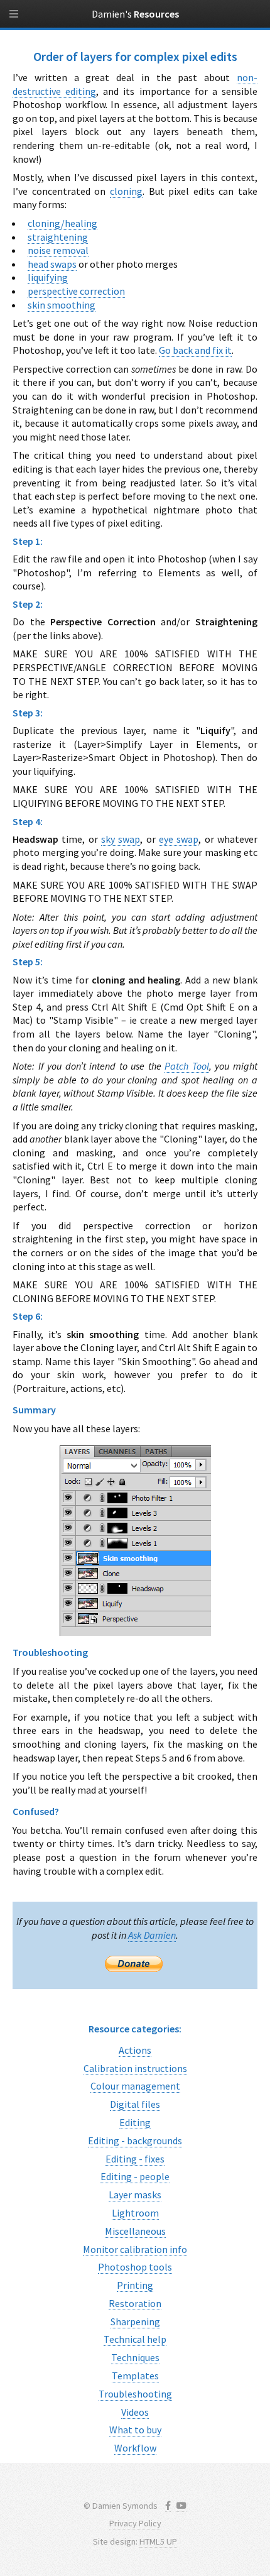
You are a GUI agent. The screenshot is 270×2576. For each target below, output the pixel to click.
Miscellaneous (135, 2231)
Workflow (135, 2448)
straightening (58, 237)
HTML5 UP (158, 2541)
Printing (135, 2285)
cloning (126, 191)
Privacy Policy (135, 2523)
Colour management (135, 2086)
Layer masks (135, 2195)
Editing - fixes (135, 2159)
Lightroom (135, 2213)
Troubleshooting (135, 2394)
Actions (135, 2050)
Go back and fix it (195, 350)
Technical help (135, 2339)
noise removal (58, 250)
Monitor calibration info (135, 2249)
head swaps (52, 264)
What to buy (135, 2430)
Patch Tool (187, 1066)
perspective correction (76, 291)
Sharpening (135, 2321)
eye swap (179, 839)
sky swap (121, 839)
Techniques (135, 2357)
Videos (135, 2412)
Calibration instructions (135, 2068)
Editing (135, 2122)
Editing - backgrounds (135, 2140)
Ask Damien (152, 1935)
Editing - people (135, 2176)
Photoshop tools (135, 2267)
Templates (135, 2376)
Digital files (135, 2104)
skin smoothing (62, 305)
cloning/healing (62, 223)
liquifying (48, 277)
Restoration (135, 2303)
